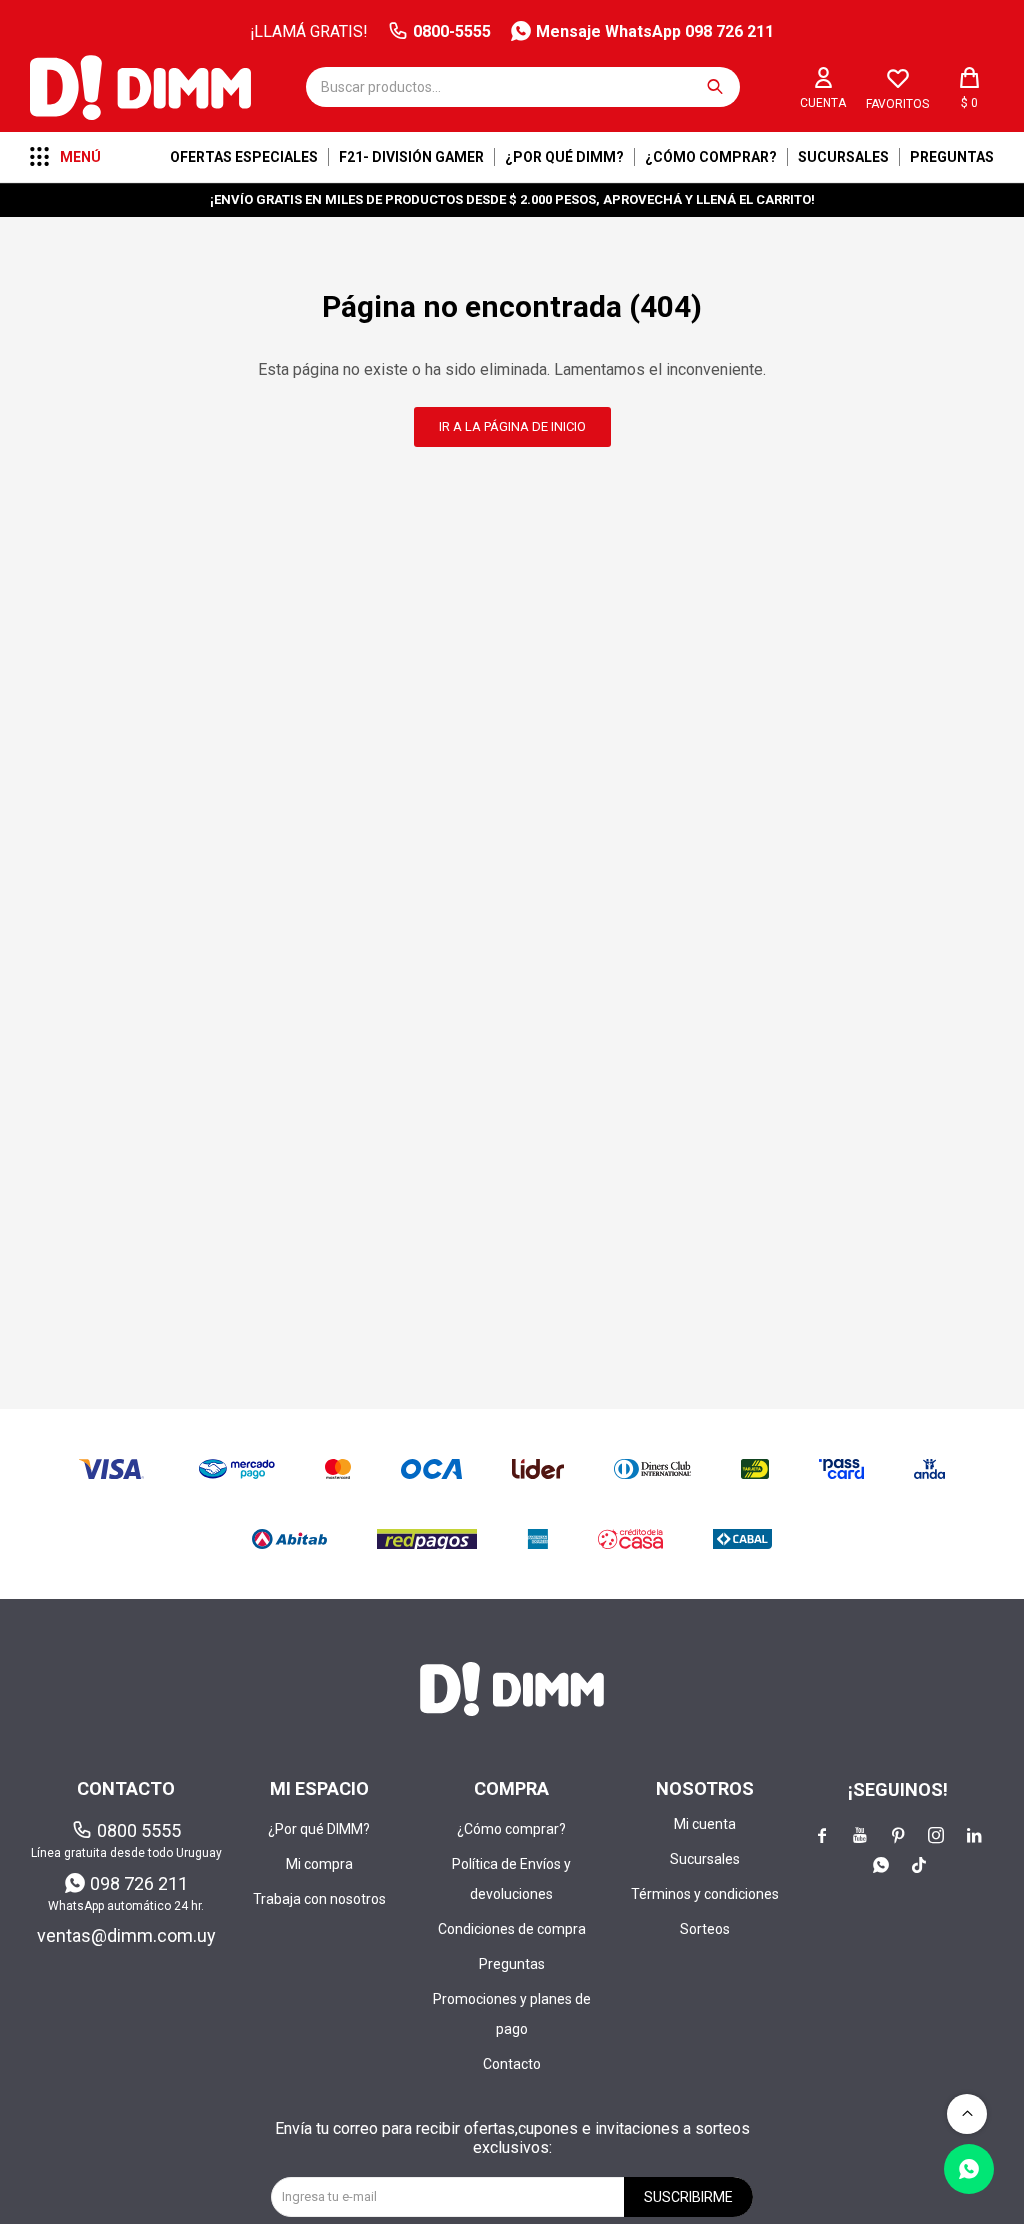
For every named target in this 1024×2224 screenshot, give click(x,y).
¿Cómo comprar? (711, 157)
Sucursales (843, 157)
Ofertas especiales (244, 157)
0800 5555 (139, 1830)
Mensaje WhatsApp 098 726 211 (655, 31)
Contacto (512, 2064)
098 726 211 (139, 1883)
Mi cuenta (705, 1824)
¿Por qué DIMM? (564, 157)
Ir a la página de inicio (512, 426)
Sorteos (705, 1929)
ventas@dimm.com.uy (126, 1935)
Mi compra (319, 1864)
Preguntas (952, 157)
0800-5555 (452, 31)
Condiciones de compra (512, 1929)
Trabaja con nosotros (319, 1899)
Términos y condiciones (705, 1894)
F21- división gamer (411, 157)
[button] (715, 87)
